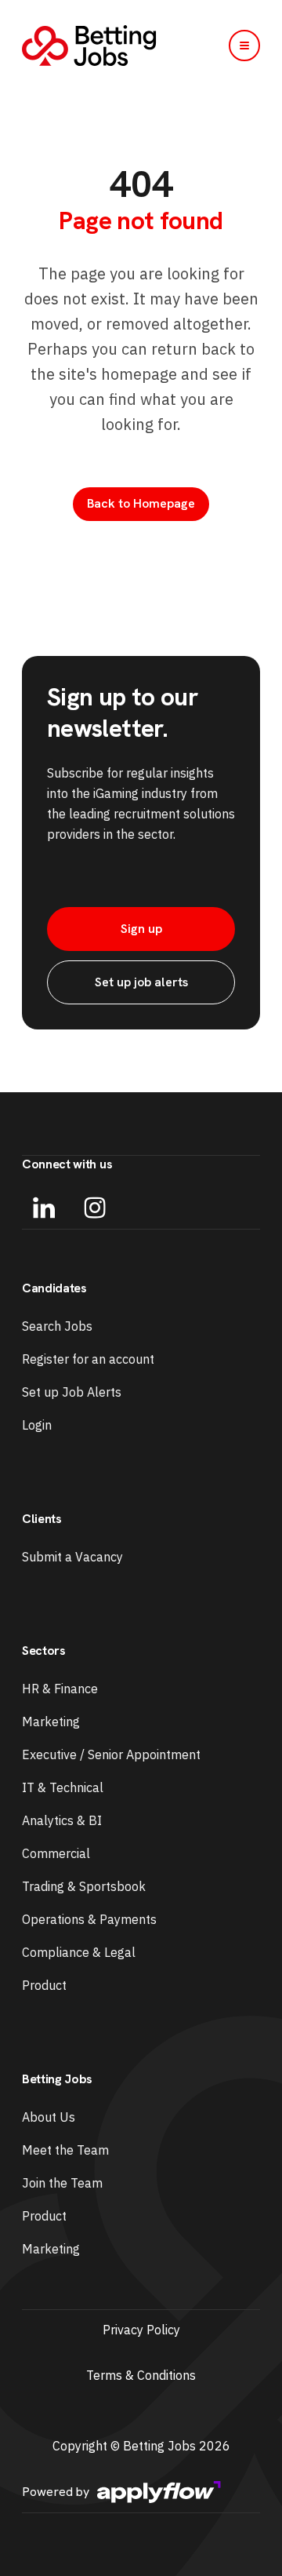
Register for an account (88, 1359)
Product (44, 1985)
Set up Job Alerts (72, 1392)
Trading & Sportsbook (84, 1886)
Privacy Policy (141, 2330)
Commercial (56, 1853)
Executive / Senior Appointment (111, 1754)
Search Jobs (57, 1326)
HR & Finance (60, 1689)
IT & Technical (63, 1787)
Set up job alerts (141, 982)
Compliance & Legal (79, 1952)
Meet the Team (65, 2150)
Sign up (141, 929)
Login (37, 1425)
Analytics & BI (62, 1820)
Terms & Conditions (141, 2375)
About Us (49, 2117)
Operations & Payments (89, 1919)
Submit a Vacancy (72, 1557)
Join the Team (62, 2183)
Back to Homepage (141, 503)
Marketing (51, 1722)
